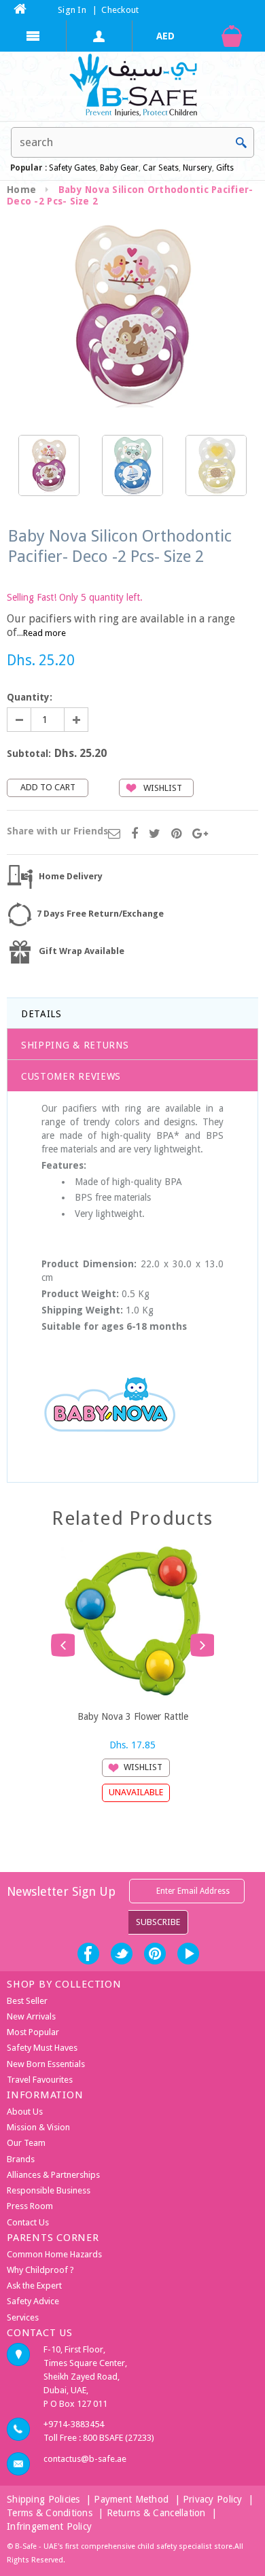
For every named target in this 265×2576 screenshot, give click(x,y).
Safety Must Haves (42, 2048)
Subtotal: (29, 754)
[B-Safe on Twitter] (122, 1954)
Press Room (30, 2206)
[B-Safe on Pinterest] (155, 1954)
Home (21, 190)
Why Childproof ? (40, 2270)
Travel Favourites (40, 2080)
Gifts (225, 168)
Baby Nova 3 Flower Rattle (133, 1716)
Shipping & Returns (75, 1045)
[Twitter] (155, 834)
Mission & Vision (38, 2127)
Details (41, 1014)
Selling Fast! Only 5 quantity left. (75, 597)
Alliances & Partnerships (53, 2175)
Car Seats (161, 168)
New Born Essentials (46, 2064)
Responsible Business (49, 2190)
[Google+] (200, 834)
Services (23, 2317)
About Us (25, 2112)
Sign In (72, 10)
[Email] (114, 834)
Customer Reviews (71, 1076)
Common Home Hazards (54, 2254)
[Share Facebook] (135, 834)
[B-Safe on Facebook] (88, 1954)
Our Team (26, 2143)
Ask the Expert (34, 2286)
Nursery (196, 168)
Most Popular (33, 2032)
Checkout (120, 10)
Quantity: (30, 697)
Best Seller (27, 2001)
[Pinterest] (176, 834)
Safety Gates (72, 168)
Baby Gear (118, 168)
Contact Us (28, 2222)
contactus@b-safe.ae (85, 2459)
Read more (45, 633)
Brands (21, 2159)
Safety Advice (33, 2301)
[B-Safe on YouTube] (188, 1954)
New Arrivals (31, 2016)
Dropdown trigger (100, 36)
